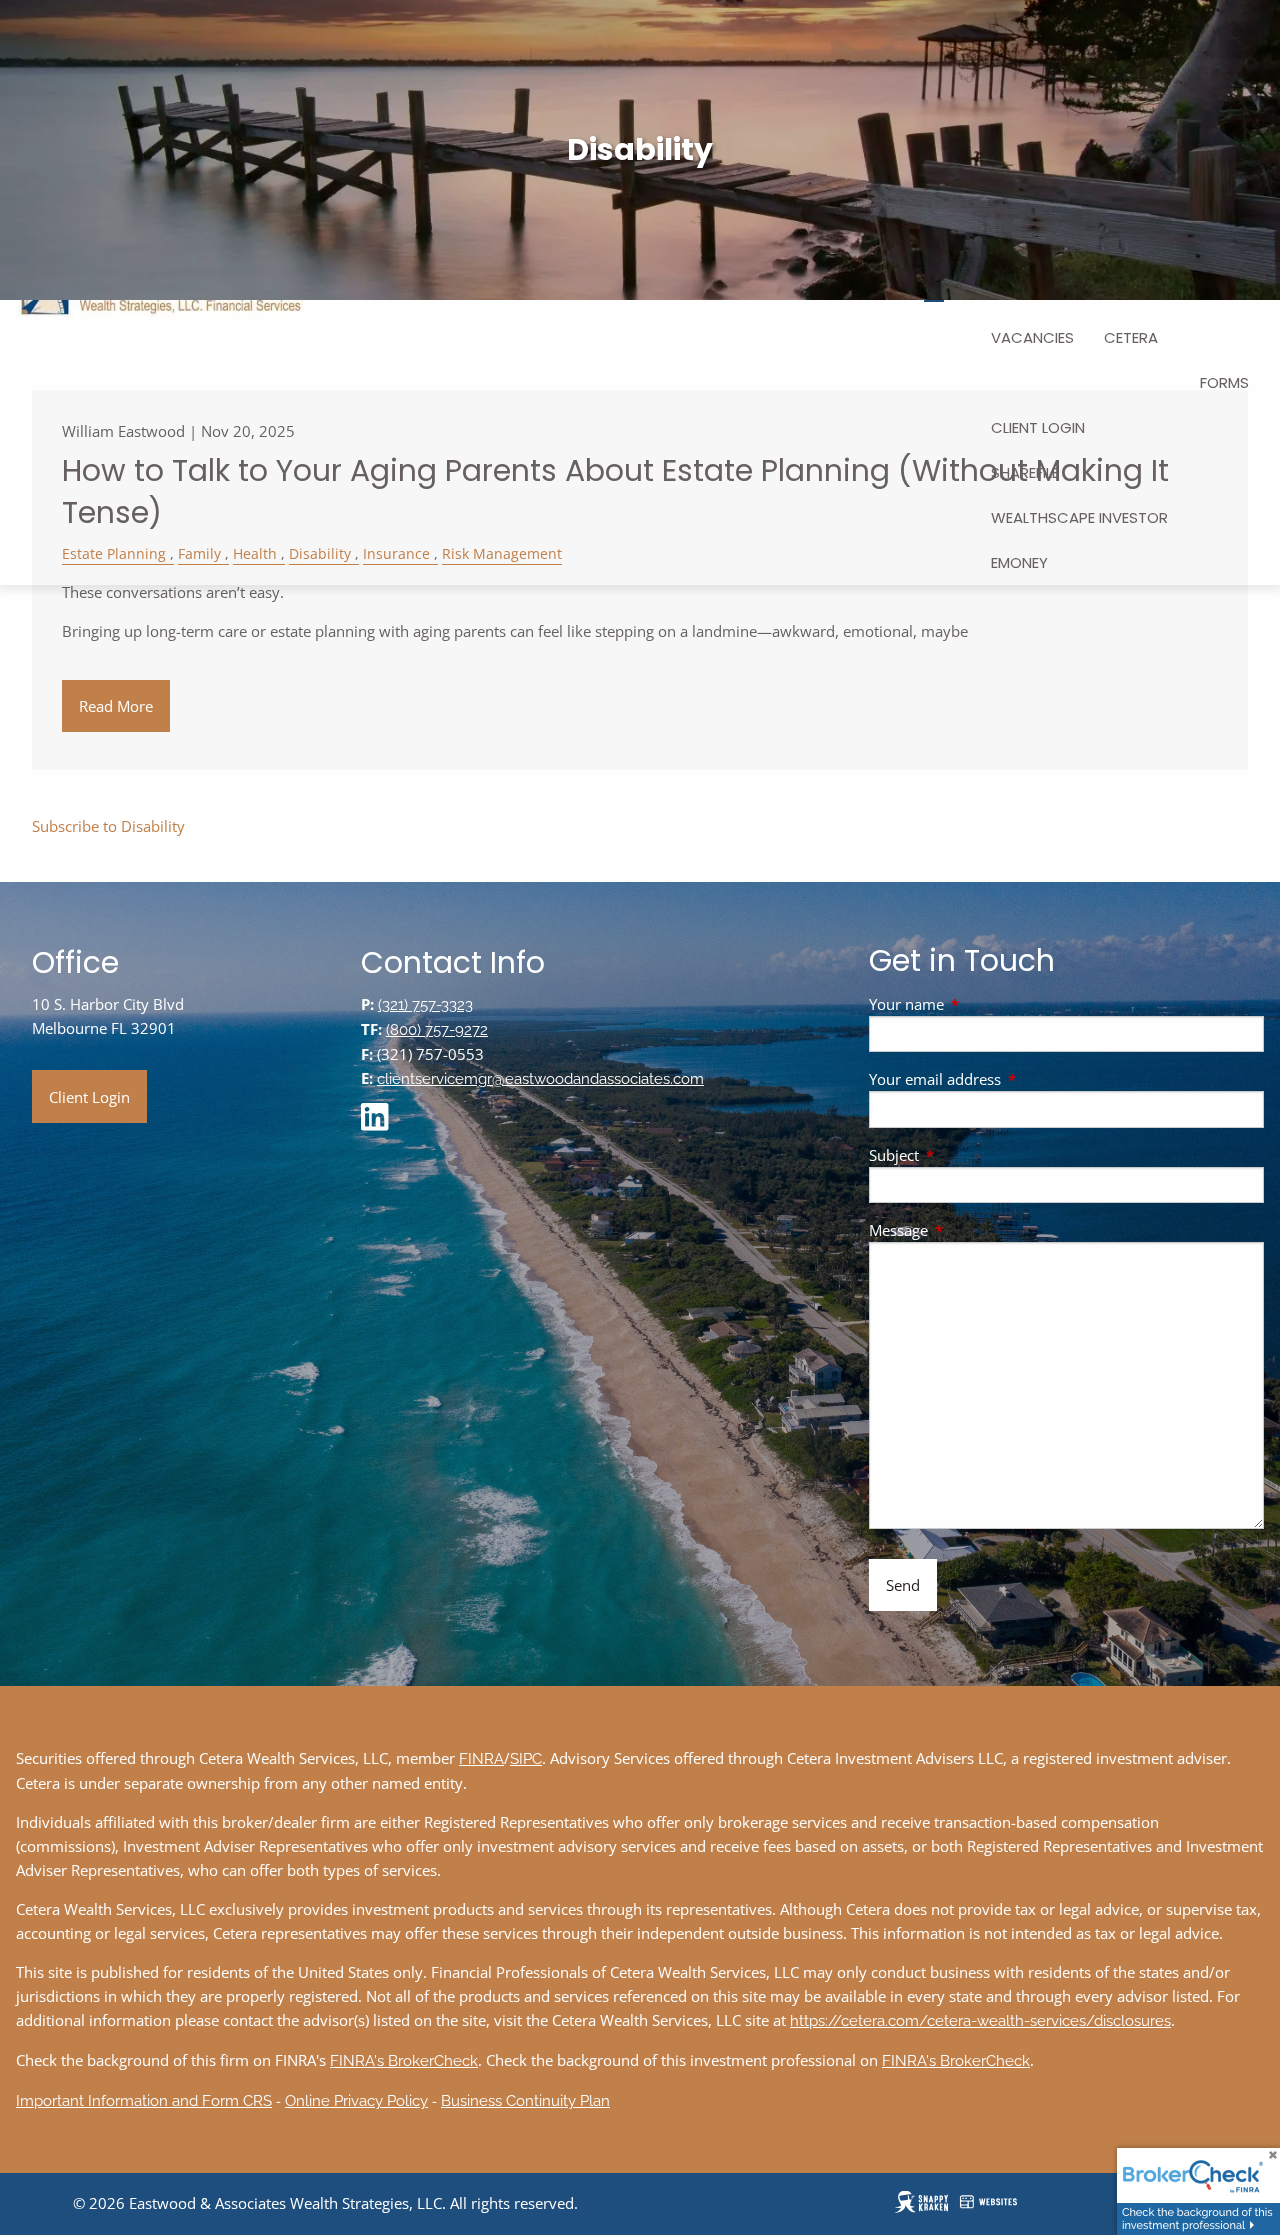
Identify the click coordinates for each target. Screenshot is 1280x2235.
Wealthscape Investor (1079, 517)
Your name (980, 1004)
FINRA (481, 1759)
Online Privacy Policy (356, 2101)
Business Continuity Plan (525, 2101)
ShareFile (1025, 472)
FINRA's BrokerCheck (404, 2061)
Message (972, 1230)
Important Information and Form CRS (144, 2101)
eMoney (1019, 562)
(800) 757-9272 (437, 1030)
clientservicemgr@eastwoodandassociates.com (540, 1079)
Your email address (1009, 1079)
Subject (968, 1155)
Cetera (1131, 337)
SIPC (526, 1759)
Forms (1224, 382)
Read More (116, 706)
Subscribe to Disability (108, 826)
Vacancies (1032, 337)
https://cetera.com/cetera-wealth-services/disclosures (980, 2021)
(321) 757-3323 (425, 1005)
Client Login (1038, 427)
